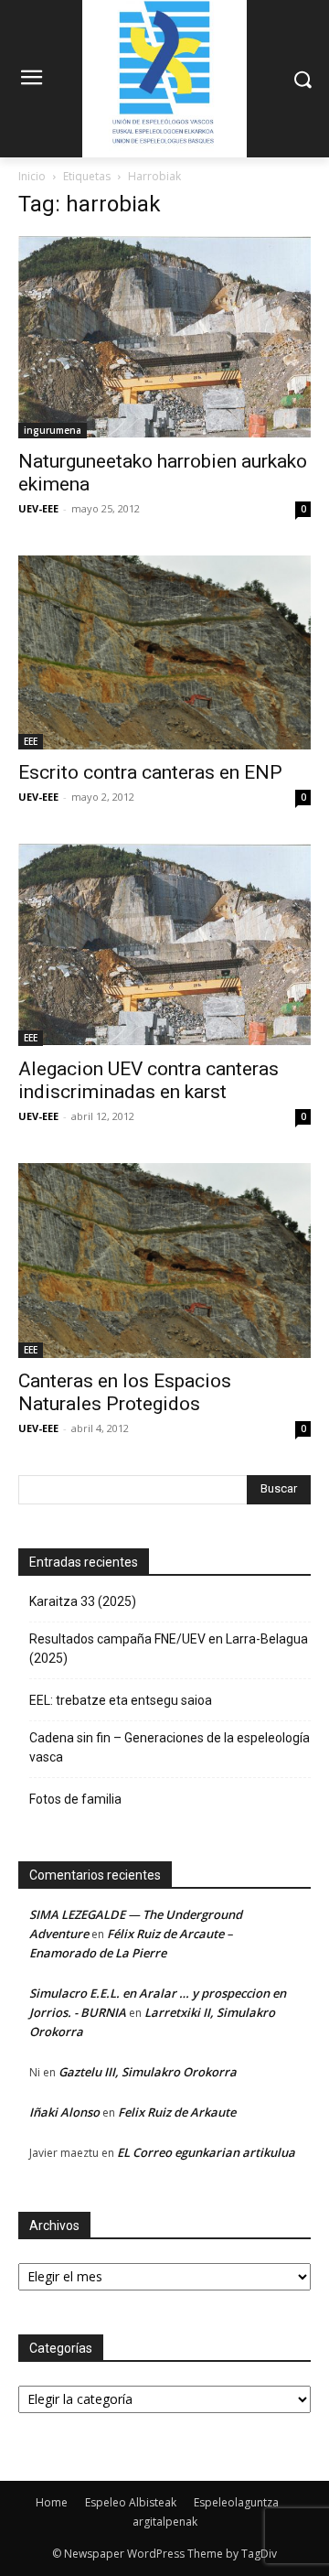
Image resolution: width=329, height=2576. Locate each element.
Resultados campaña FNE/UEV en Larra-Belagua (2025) (169, 1649)
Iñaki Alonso (64, 2112)
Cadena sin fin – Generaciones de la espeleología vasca (170, 1747)
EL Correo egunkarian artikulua (206, 2152)
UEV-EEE (38, 508)
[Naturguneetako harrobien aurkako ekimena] (164, 337)
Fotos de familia (75, 1799)
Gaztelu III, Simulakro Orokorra (148, 2072)
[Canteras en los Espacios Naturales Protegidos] (164, 1261)
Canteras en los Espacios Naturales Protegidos (125, 1392)
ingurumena (53, 430)
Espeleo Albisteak (131, 2502)
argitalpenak (165, 2522)
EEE (31, 741)
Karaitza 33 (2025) (83, 1601)
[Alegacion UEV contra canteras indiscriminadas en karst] (164, 945)
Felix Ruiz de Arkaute (177, 2112)
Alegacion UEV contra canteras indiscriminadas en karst (149, 1080)
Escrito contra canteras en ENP (150, 772)
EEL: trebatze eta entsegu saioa (121, 1700)
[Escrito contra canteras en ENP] (164, 653)
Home (52, 2502)
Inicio (32, 176)
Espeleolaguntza (236, 2502)
